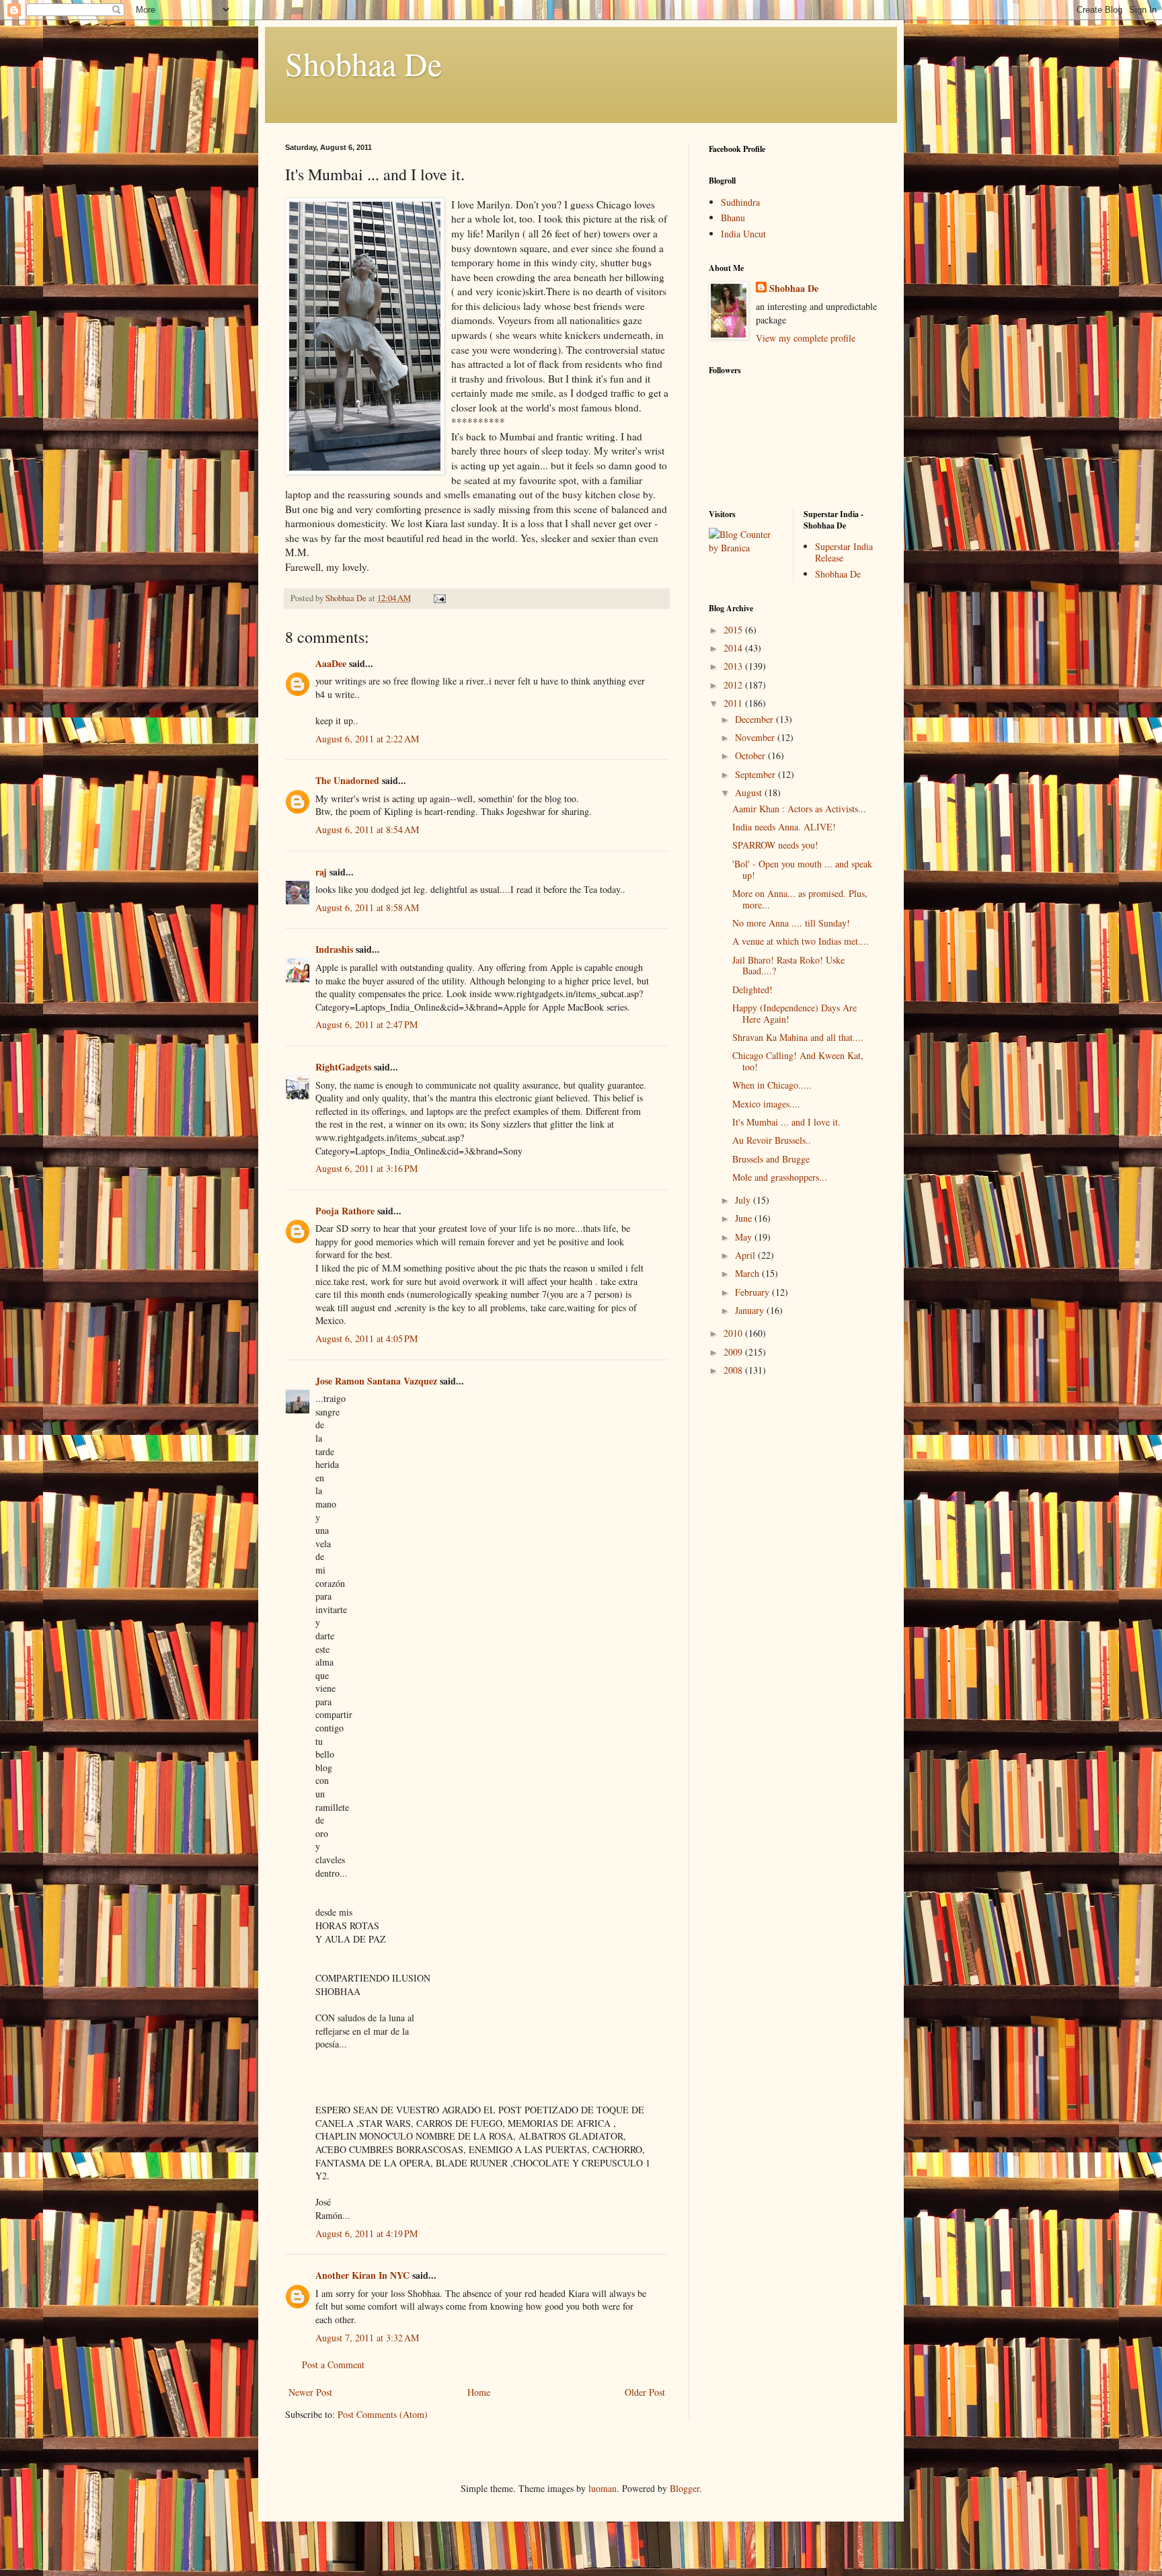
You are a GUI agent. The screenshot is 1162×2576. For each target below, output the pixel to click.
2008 (734, 1370)
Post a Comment (333, 2365)
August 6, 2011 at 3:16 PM (366, 1168)
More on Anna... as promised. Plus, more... (800, 899)
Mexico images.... (766, 1104)
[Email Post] (439, 598)
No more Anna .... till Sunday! (791, 923)
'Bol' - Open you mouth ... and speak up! (802, 869)
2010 (734, 1333)
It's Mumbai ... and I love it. (786, 1122)
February (753, 1292)
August (750, 792)
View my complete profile (806, 338)
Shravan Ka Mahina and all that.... (798, 1037)
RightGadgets (343, 1067)
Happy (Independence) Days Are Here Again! (795, 1013)
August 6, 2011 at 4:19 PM (366, 2233)
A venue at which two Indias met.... (801, 941)
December (756, 719)
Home (479, 2392)
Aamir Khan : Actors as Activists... (799, 809)
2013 (734, 666)
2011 (734, 703)
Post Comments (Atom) (383, 2414)
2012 (734, 685)
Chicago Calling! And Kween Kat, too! (798, 1061)
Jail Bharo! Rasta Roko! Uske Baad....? (788, 966)
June (745, 1218)
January (751, 1310)
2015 (734, 630)
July (744, 1200)
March (748, 1273)
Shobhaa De (363, 63)
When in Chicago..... (772, 1085)
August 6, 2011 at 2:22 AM (367, 739)
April (746, 1255)
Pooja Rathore (345, 1211)
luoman (603, 2488)
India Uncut (743, 234)
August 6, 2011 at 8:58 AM (367, 907)
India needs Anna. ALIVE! (784, 827)
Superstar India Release (844, 552)
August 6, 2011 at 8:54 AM (367, 829)
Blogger (685, 2488)
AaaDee (331, 663)
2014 (734, 648)
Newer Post (310, 2392)
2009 (734, 1352)
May (745, 1237)
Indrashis (334, 949)
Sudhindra (740, 202)
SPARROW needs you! (775, 845)
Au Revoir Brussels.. (772, 1140)
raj (321, 872)
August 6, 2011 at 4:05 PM (366, 1338)
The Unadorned (347, 780)
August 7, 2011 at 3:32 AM (367, 2338)
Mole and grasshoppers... (780, 1177)
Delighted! (752, 989)
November (756, 737)
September (757, 774)
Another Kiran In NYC (362, 2275)
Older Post (645, 2392)
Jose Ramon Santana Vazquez (376, 1381)
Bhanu (733, 218)
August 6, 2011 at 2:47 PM (366, 1024)
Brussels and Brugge (771, 1159)
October (751, 755)
